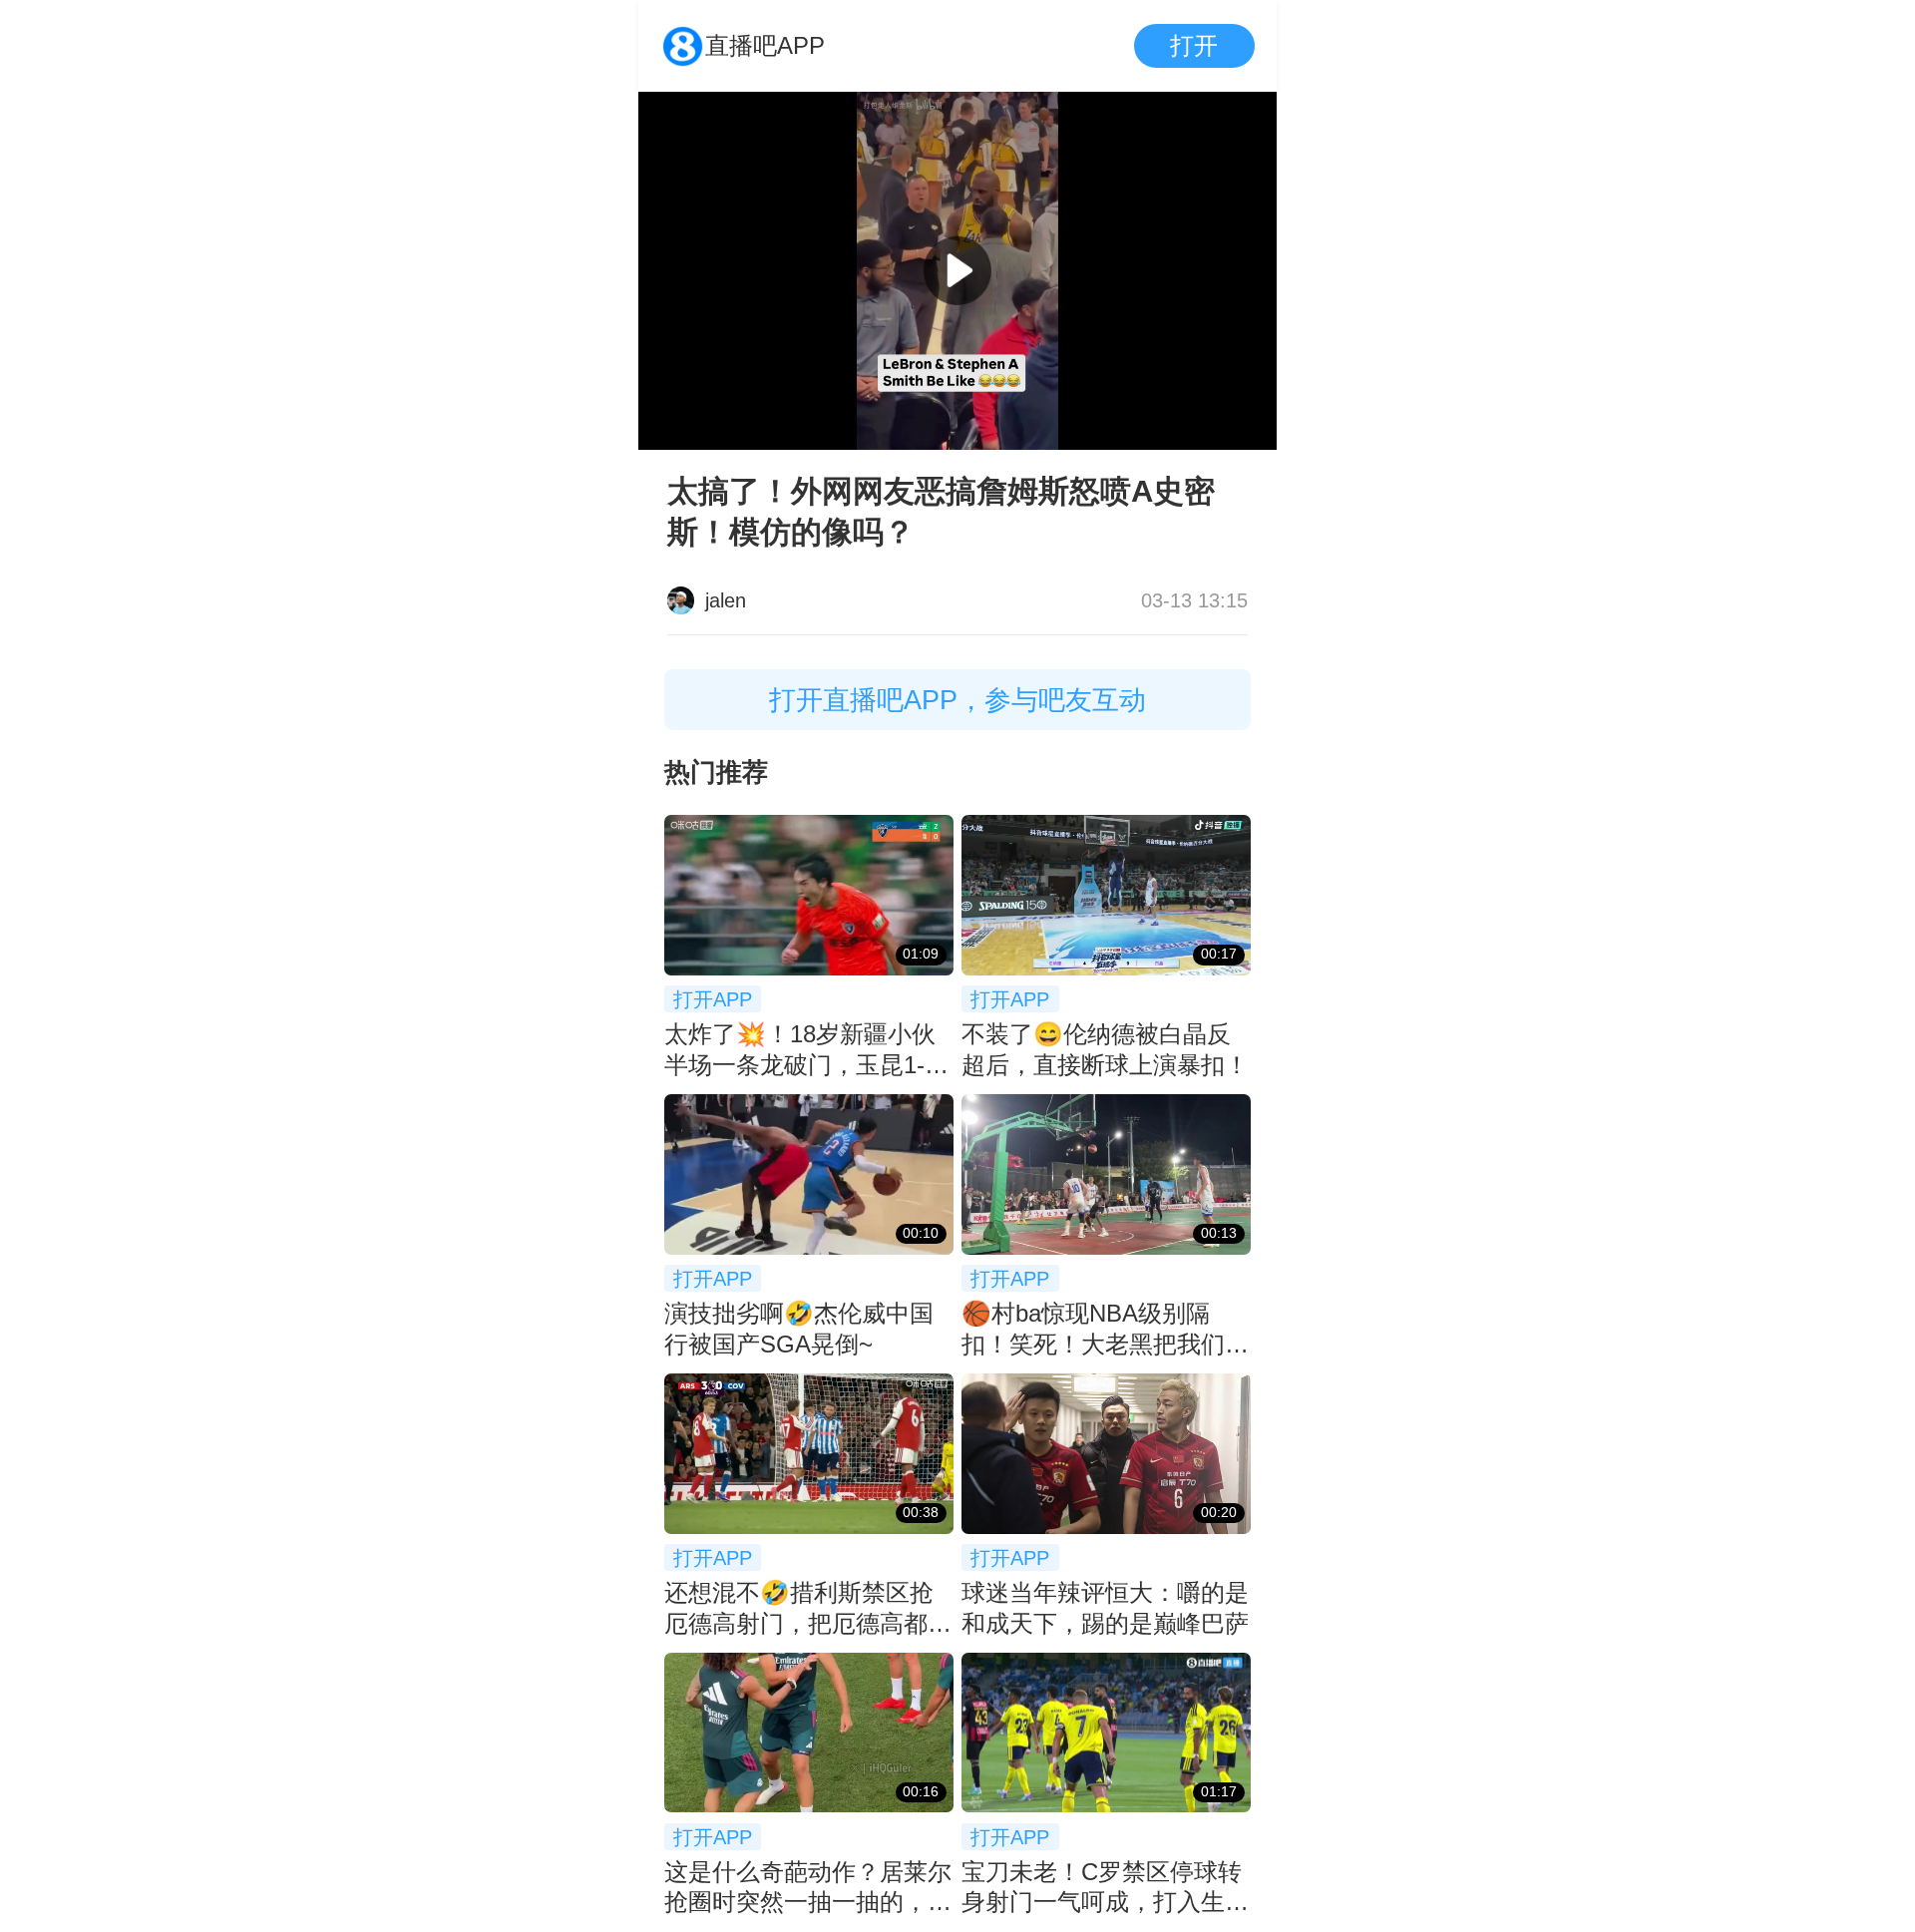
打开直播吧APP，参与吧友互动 (957, 700)
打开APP (713, 999)
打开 (1194, 45)
